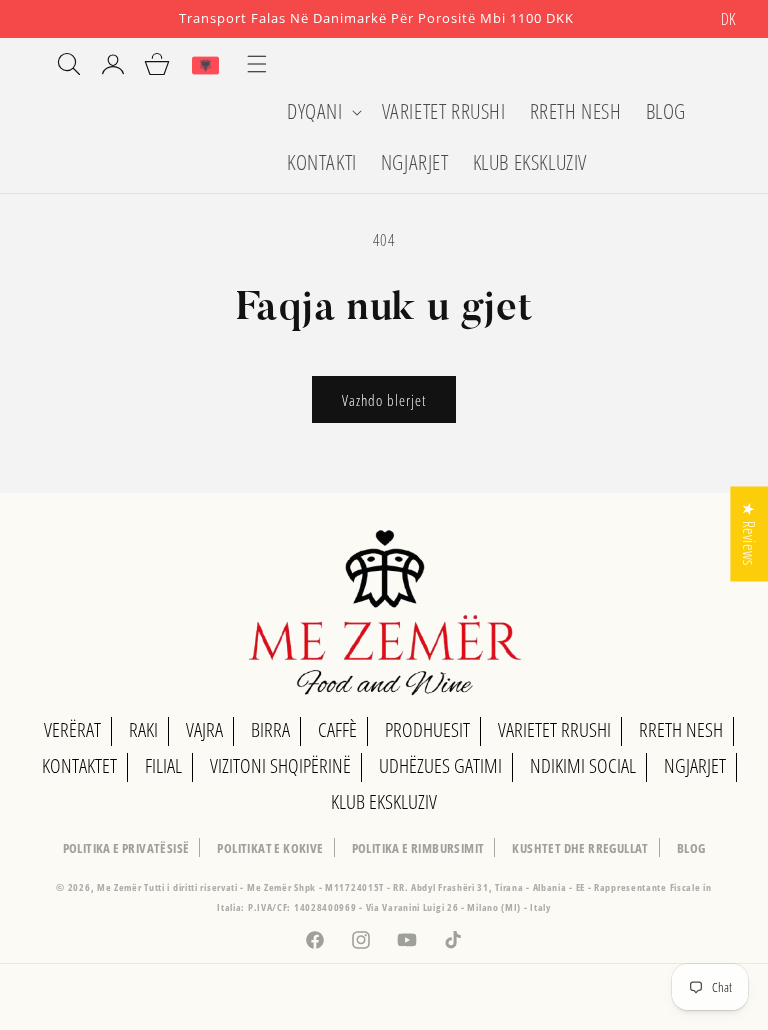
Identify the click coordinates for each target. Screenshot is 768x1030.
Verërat (72, 729)
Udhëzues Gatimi (440, 765)
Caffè (337, 729)
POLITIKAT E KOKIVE (270, 848)
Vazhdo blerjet (384, 400)
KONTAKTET (79, 765)
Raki (143, 729)
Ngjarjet (695, 765)
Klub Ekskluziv (384, 801)
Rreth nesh (681, 729)
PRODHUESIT (427, 729)
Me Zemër (120, 887)
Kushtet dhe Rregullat (580, 848)
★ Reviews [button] (749, 533)
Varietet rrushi (554, 729)
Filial (163, 765)
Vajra (204, 729)
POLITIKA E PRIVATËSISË (126, 848)
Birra (270, 729)
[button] (322, 111)
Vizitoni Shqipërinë (280, 765)
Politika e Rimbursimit (418, 848)
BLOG (691, 848)
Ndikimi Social (583, 765)
